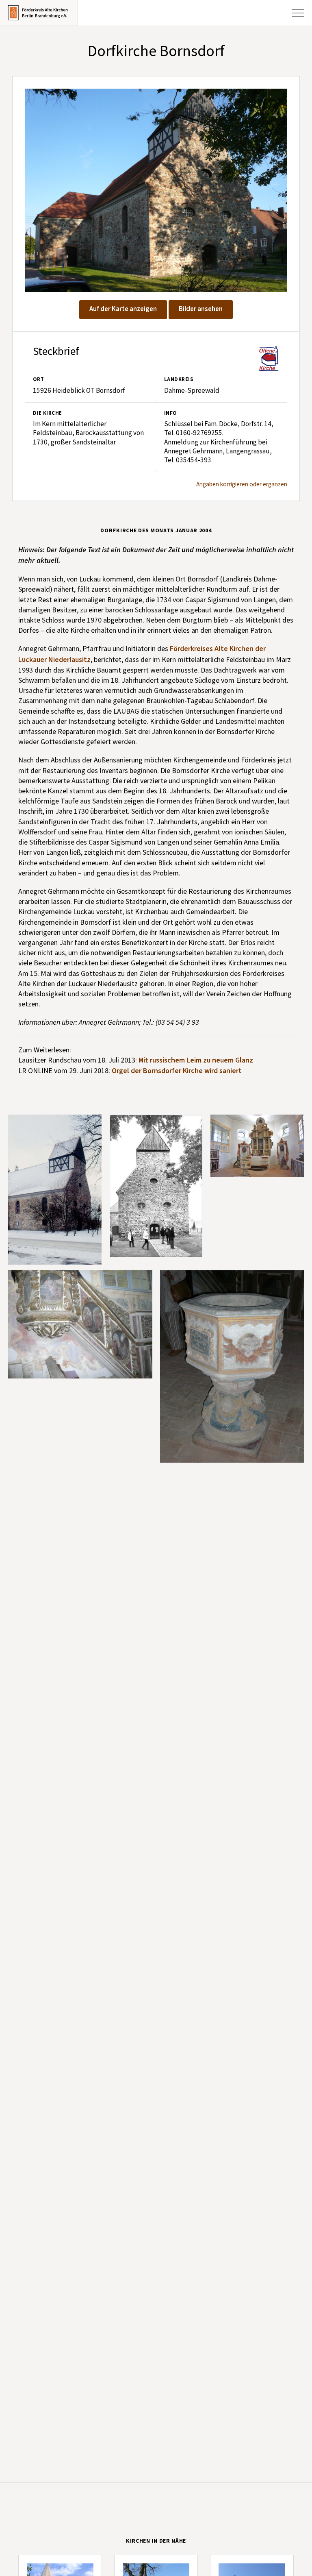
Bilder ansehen (201, 309)
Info (171, 413)
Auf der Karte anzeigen (123, 309)
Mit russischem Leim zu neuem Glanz (196, 1060)
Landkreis (179, 379)
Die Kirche (48, 413)
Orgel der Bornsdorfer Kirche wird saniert (177, 1071)
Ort (38, 379)
